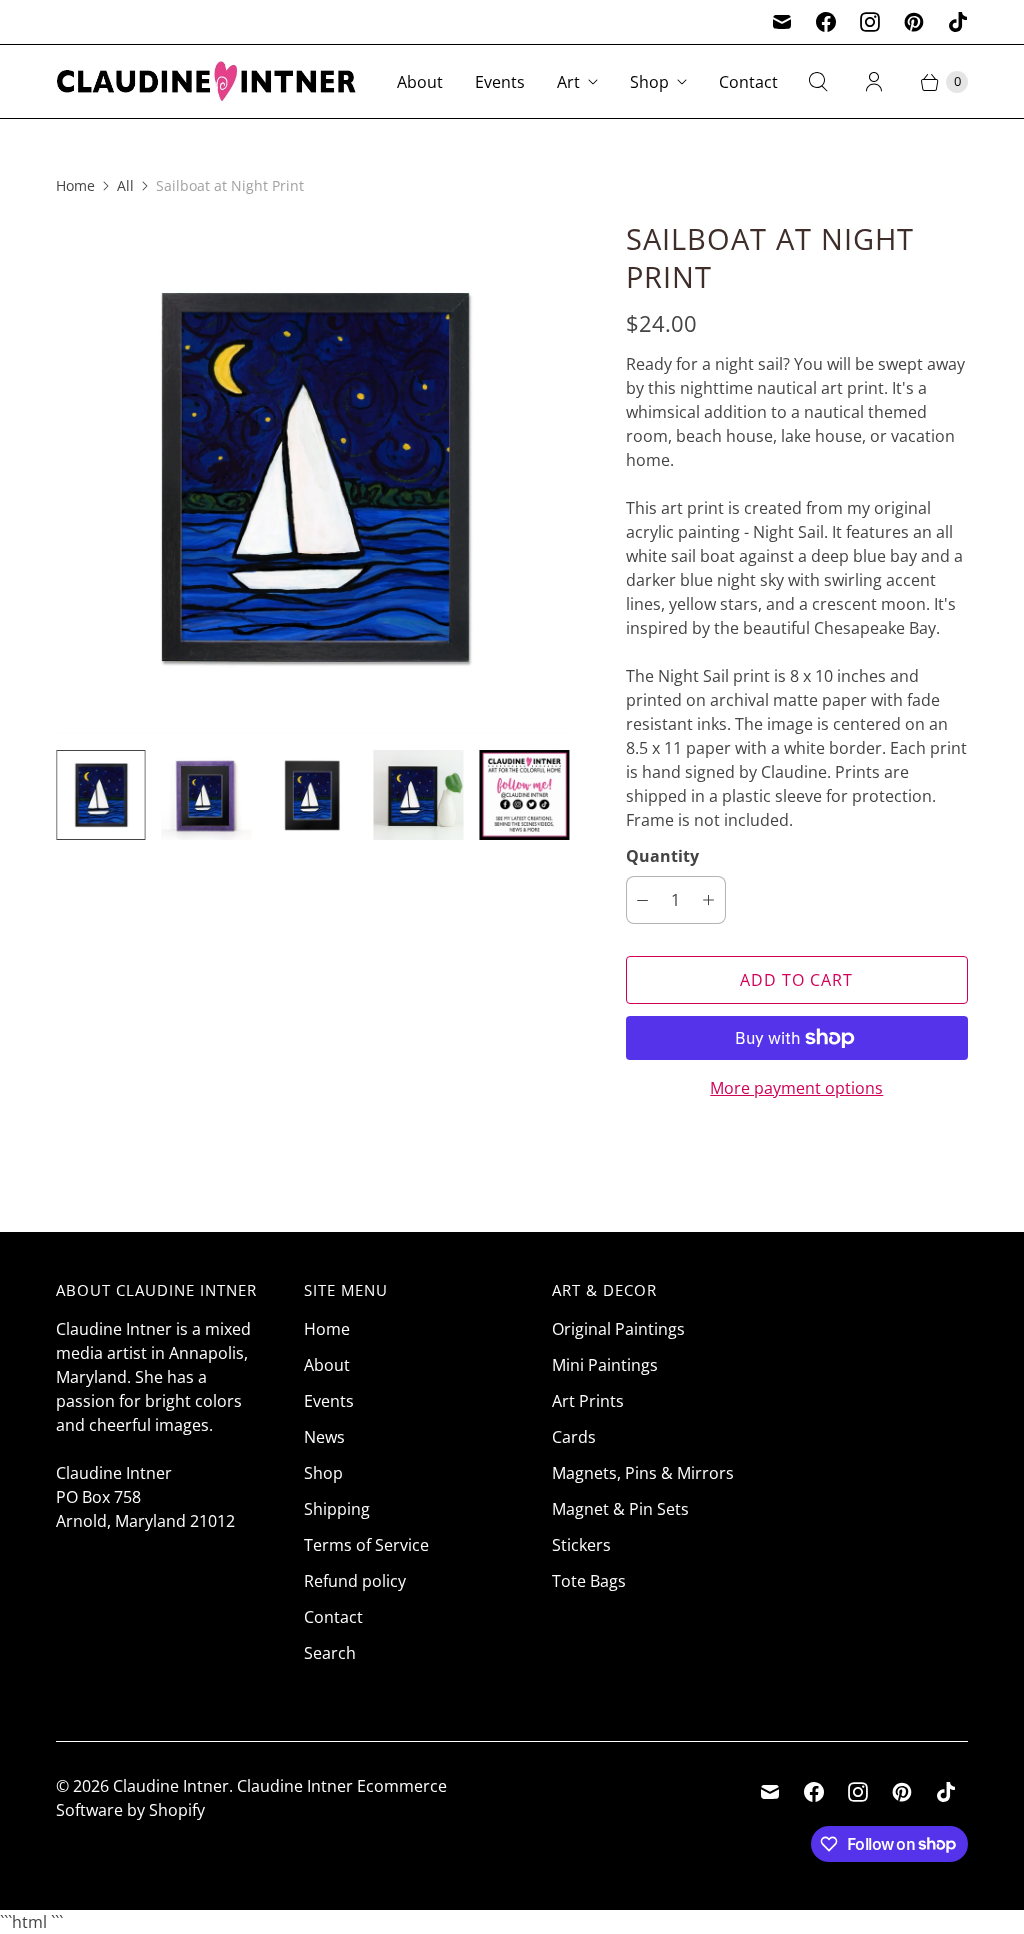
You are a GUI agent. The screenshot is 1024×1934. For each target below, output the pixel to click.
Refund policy (355, 1581)
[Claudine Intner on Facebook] (826, 22)
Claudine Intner (171, 1786)
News (324, 1437)
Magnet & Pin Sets (620, 1509)
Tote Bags (589, 1581)
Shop (649, 82)
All (125, 185)
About (420, 82)
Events (500, 82)
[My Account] (874, 82)
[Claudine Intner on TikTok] (958, 22)
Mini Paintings (605, 1365)
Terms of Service (366, 1545)
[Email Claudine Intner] (782, 22)
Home (75, 185)
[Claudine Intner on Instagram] (870, 22)
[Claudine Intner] (206, 81)
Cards (574, 1437)
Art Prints (588, 1401)
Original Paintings (618, 1329)
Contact (748, 82)
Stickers (581, 1545)
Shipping (337, 1509)
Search (330, 1653)
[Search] (818, 82)
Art (568, 82)
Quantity (662, 856)
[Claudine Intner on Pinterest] (914, 22)
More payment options (796, 1088)
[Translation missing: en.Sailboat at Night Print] (207, 795)
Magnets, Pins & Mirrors (643, 1473)
